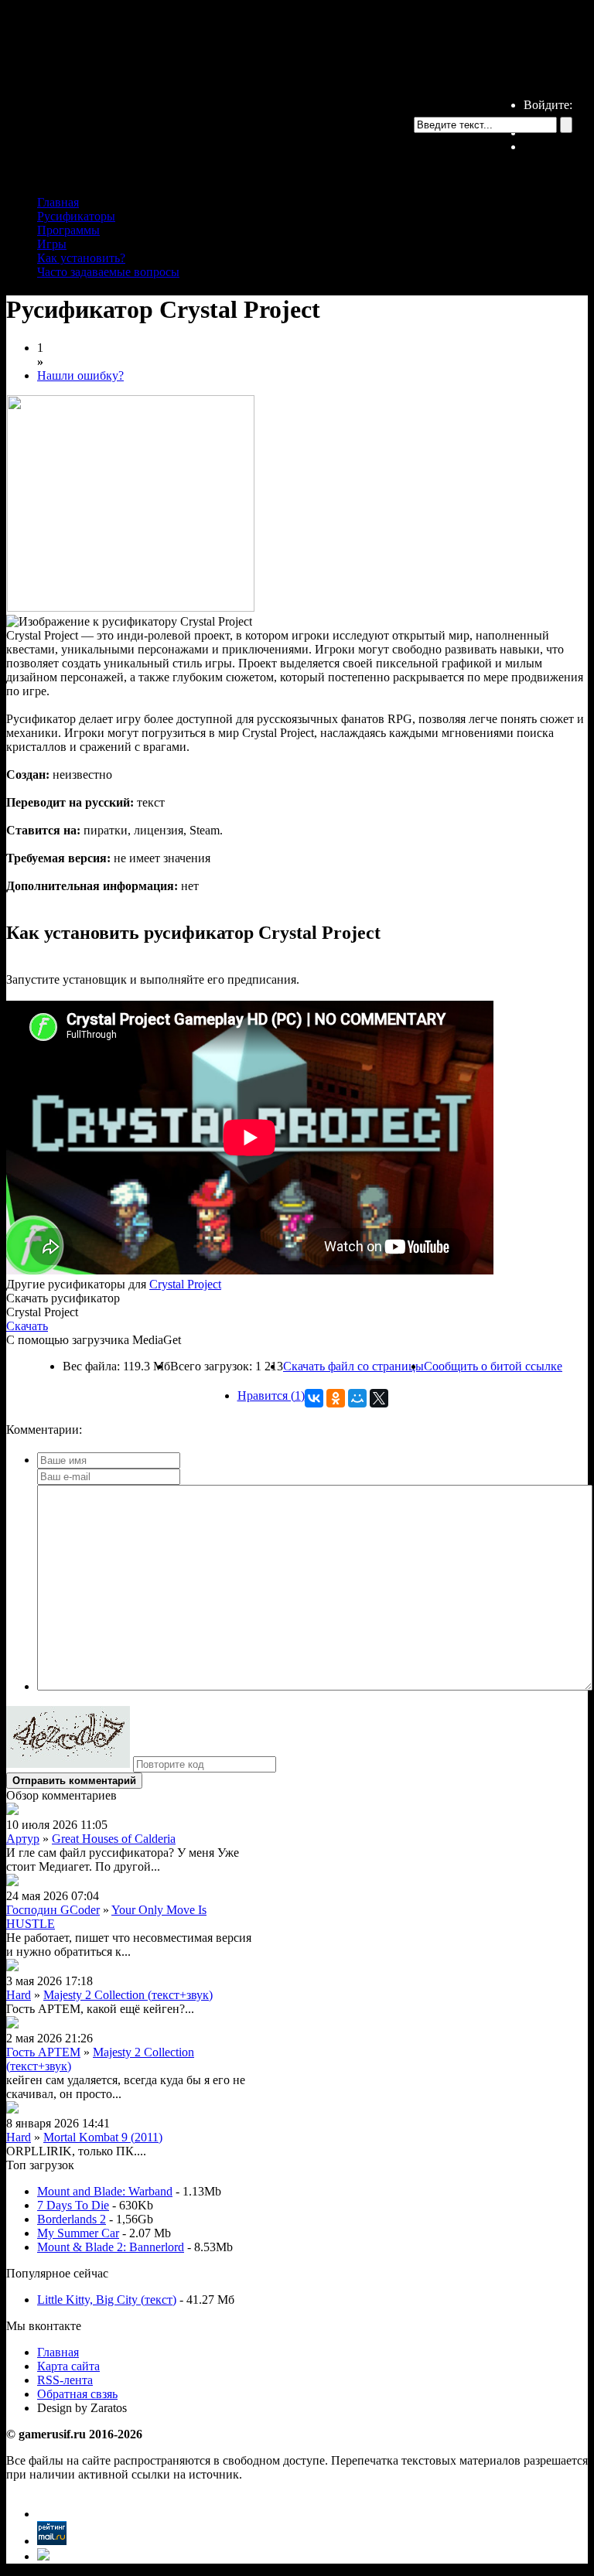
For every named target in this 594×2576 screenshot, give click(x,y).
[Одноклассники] (336, 1398)
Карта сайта (68, 2366)
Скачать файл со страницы (353, 1366)
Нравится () (271, 1395)
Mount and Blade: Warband (105, 2191)
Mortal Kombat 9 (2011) (103, 2137)
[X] (379, 1398)
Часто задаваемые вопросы (108, 272)
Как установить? (81, 258)
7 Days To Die (73, 2205)
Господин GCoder (53, 1910)
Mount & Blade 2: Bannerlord (111, 2247)
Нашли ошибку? (80, 375)
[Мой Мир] (357, 1398)
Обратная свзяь (77, 2394)
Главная (58, 202)
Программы (68, 230)
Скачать (27, 1326)
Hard (19, 1995)
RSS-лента (65, 2380)
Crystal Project (185, 1284)
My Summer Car (78, 2233)
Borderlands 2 (72, 2219)
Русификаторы (76, 216)
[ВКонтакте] (314, 1398)
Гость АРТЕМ (43, 2052)
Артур (23, 1839)
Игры (52, 244)
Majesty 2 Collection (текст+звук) (128, 1995)
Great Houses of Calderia (114, 1839)
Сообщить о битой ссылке (493, 1366)
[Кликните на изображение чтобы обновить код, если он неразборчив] (68, 1764)
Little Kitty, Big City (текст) (107, 2300)
